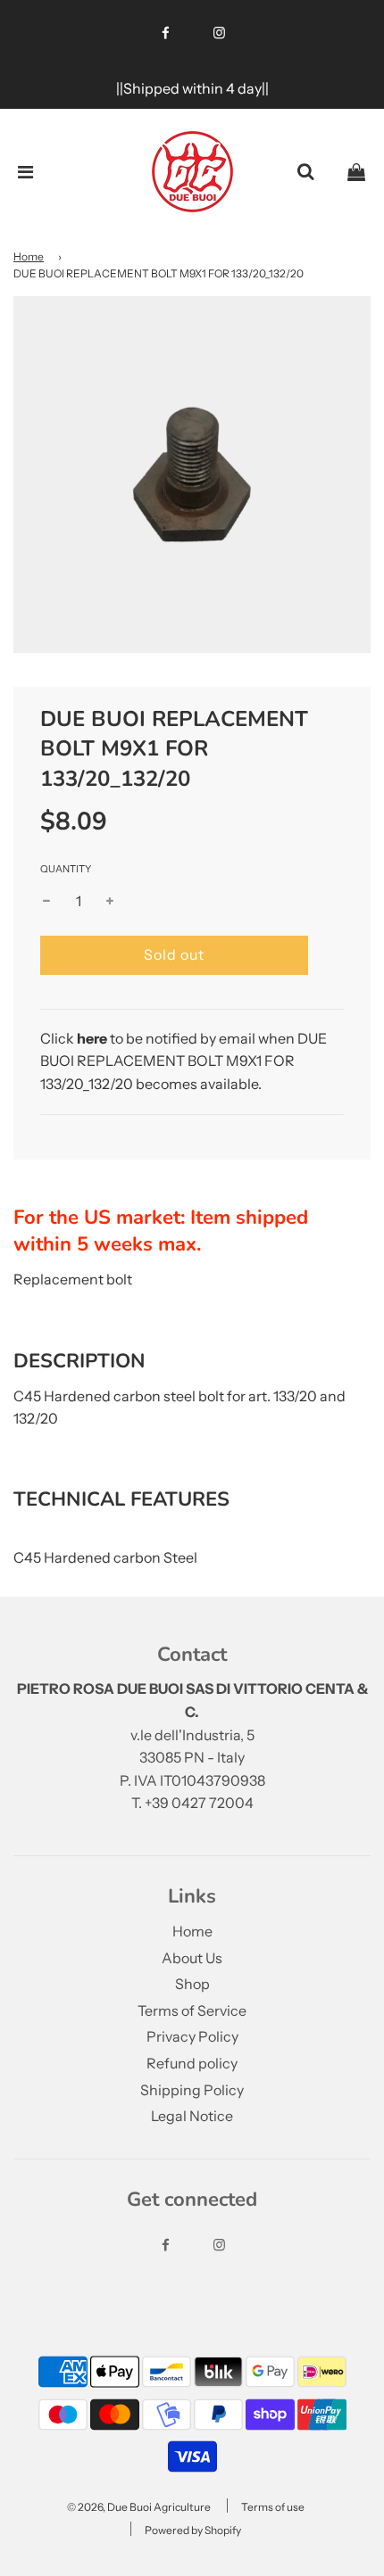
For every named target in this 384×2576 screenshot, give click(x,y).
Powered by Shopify (193, 2530)
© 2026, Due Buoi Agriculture (139, 2507)
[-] (46, 902)
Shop (192, 1984)
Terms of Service (192, 2010)
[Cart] (356, 172)
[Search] (305, 172)
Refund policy (192, 2063)
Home (29, 256)
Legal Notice (192, 2116)
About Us (192, 1958)
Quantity (66, 869)
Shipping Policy (192, 2090)
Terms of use (273, 2507)
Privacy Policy (192, 2036)
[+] (110, 902)
